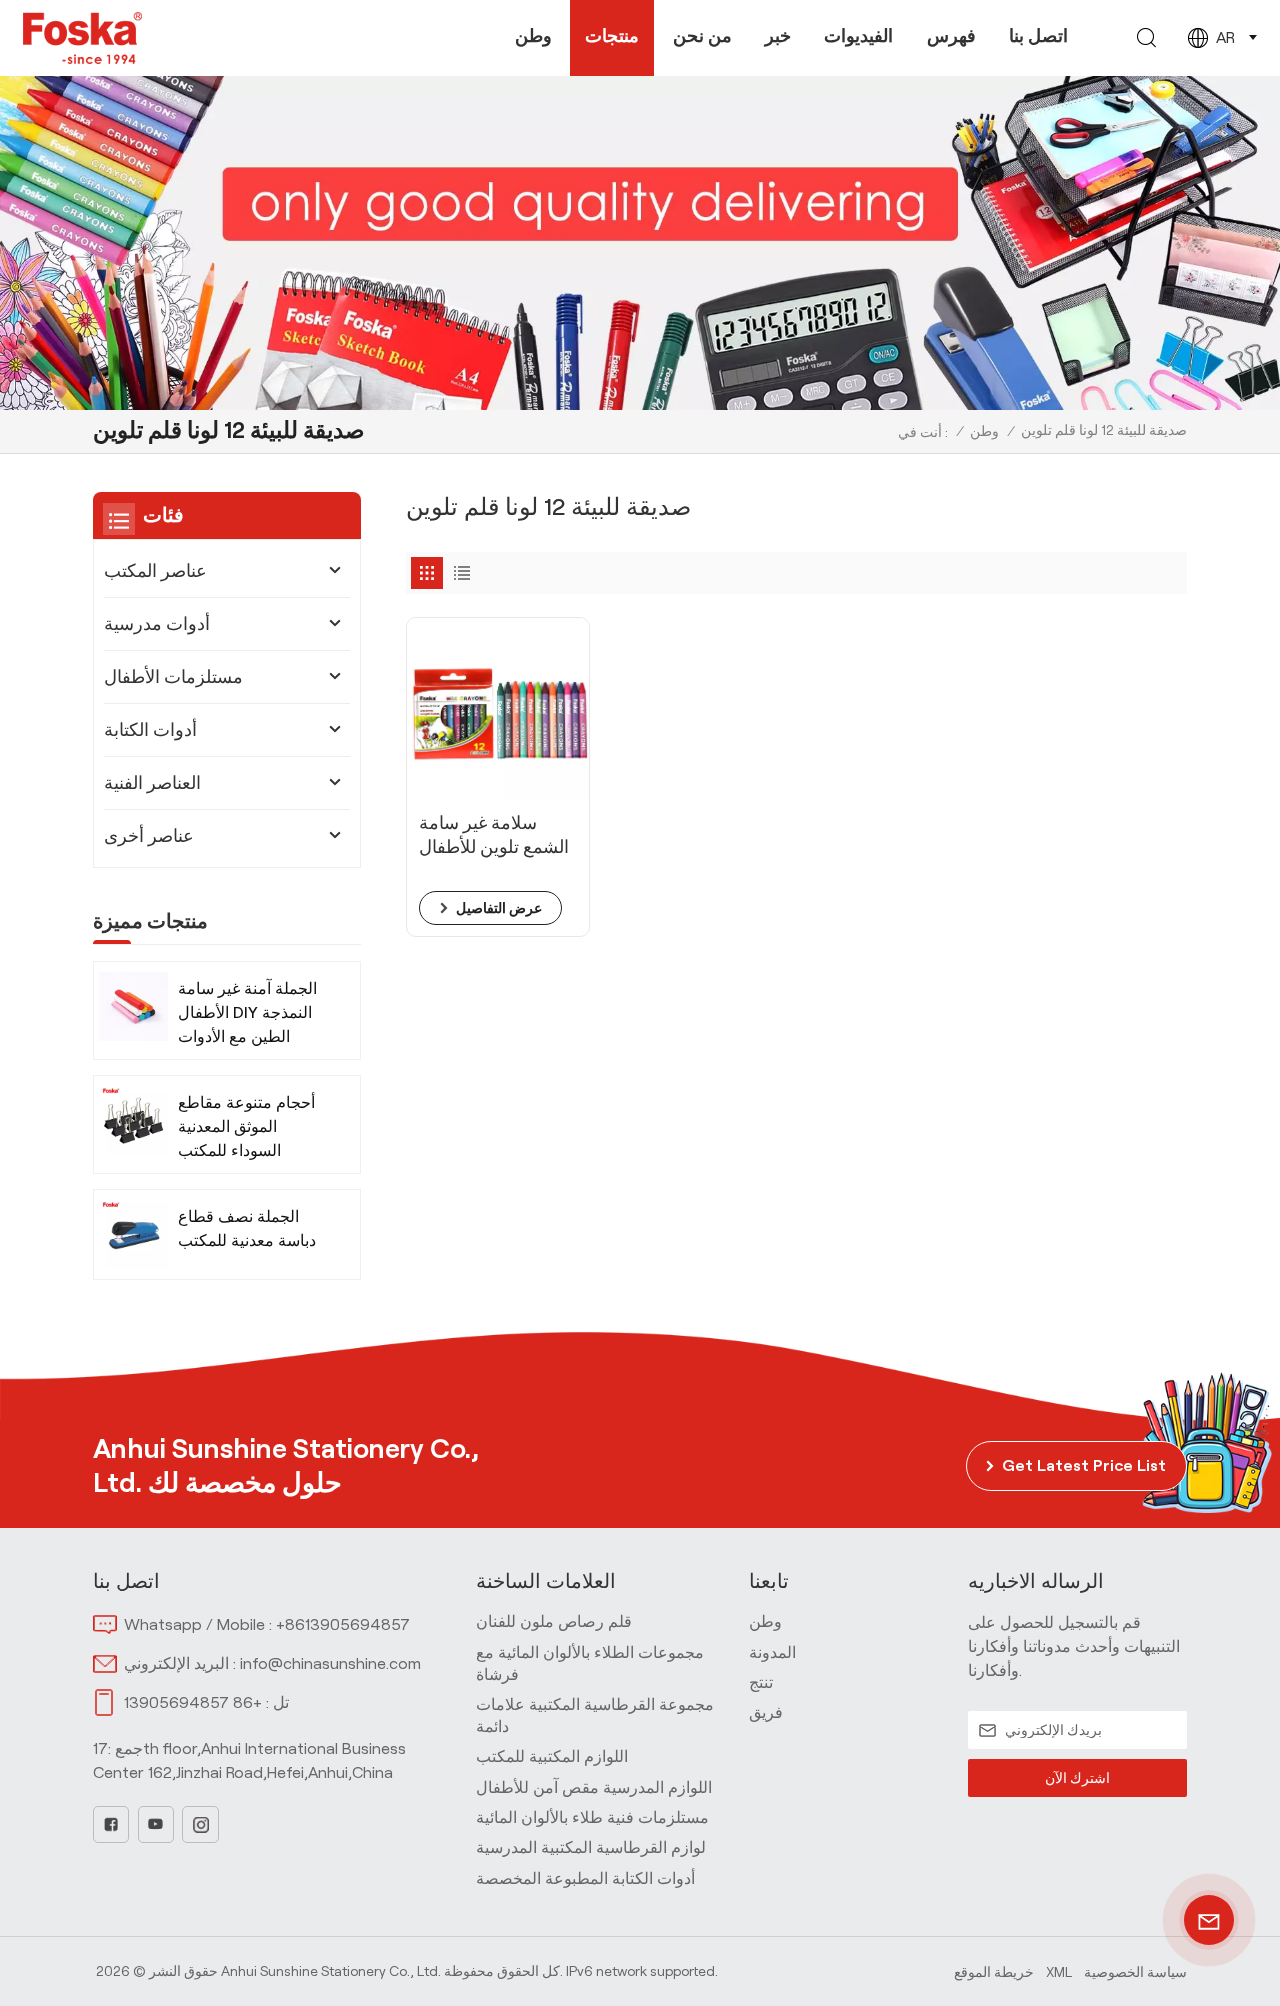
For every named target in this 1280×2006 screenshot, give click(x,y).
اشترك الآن (1077, 1778)
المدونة (772, 1652)
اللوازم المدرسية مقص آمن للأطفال (594, 1787)
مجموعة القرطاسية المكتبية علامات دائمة (595, 1715)
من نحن (702, 36)
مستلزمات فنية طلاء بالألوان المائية (592, 1817)
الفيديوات (858, 36)
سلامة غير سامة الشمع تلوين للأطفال (494, 835)
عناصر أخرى (149, 836)
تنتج (761, 1682)
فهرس (951, 36)
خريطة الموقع (994, 1972)
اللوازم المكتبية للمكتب (552, 1756)
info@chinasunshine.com (330, 1663)
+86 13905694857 (193, 1702)
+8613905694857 (343, 1624)
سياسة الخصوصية (1135, 1972)
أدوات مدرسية (157, 624)
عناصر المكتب (155, 571)
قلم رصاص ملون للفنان (554, 1621)
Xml (1059, 1972)
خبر (778, 36)
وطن (533, 36)
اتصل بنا (1038, 36)
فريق (766, 1712)
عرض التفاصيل (499, 908)
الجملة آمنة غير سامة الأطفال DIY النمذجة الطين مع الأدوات (247, 1012)
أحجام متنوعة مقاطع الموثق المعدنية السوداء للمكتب (246, 1126)
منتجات (612, 36)
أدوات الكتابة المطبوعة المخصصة (585, 1878)
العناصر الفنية (152, 783)
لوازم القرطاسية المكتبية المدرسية (591, 1847)
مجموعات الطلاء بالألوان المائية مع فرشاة (590, 1663)
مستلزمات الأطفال (173, 677)
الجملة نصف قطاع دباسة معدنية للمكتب (247, 1228)
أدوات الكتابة (150, 730)
